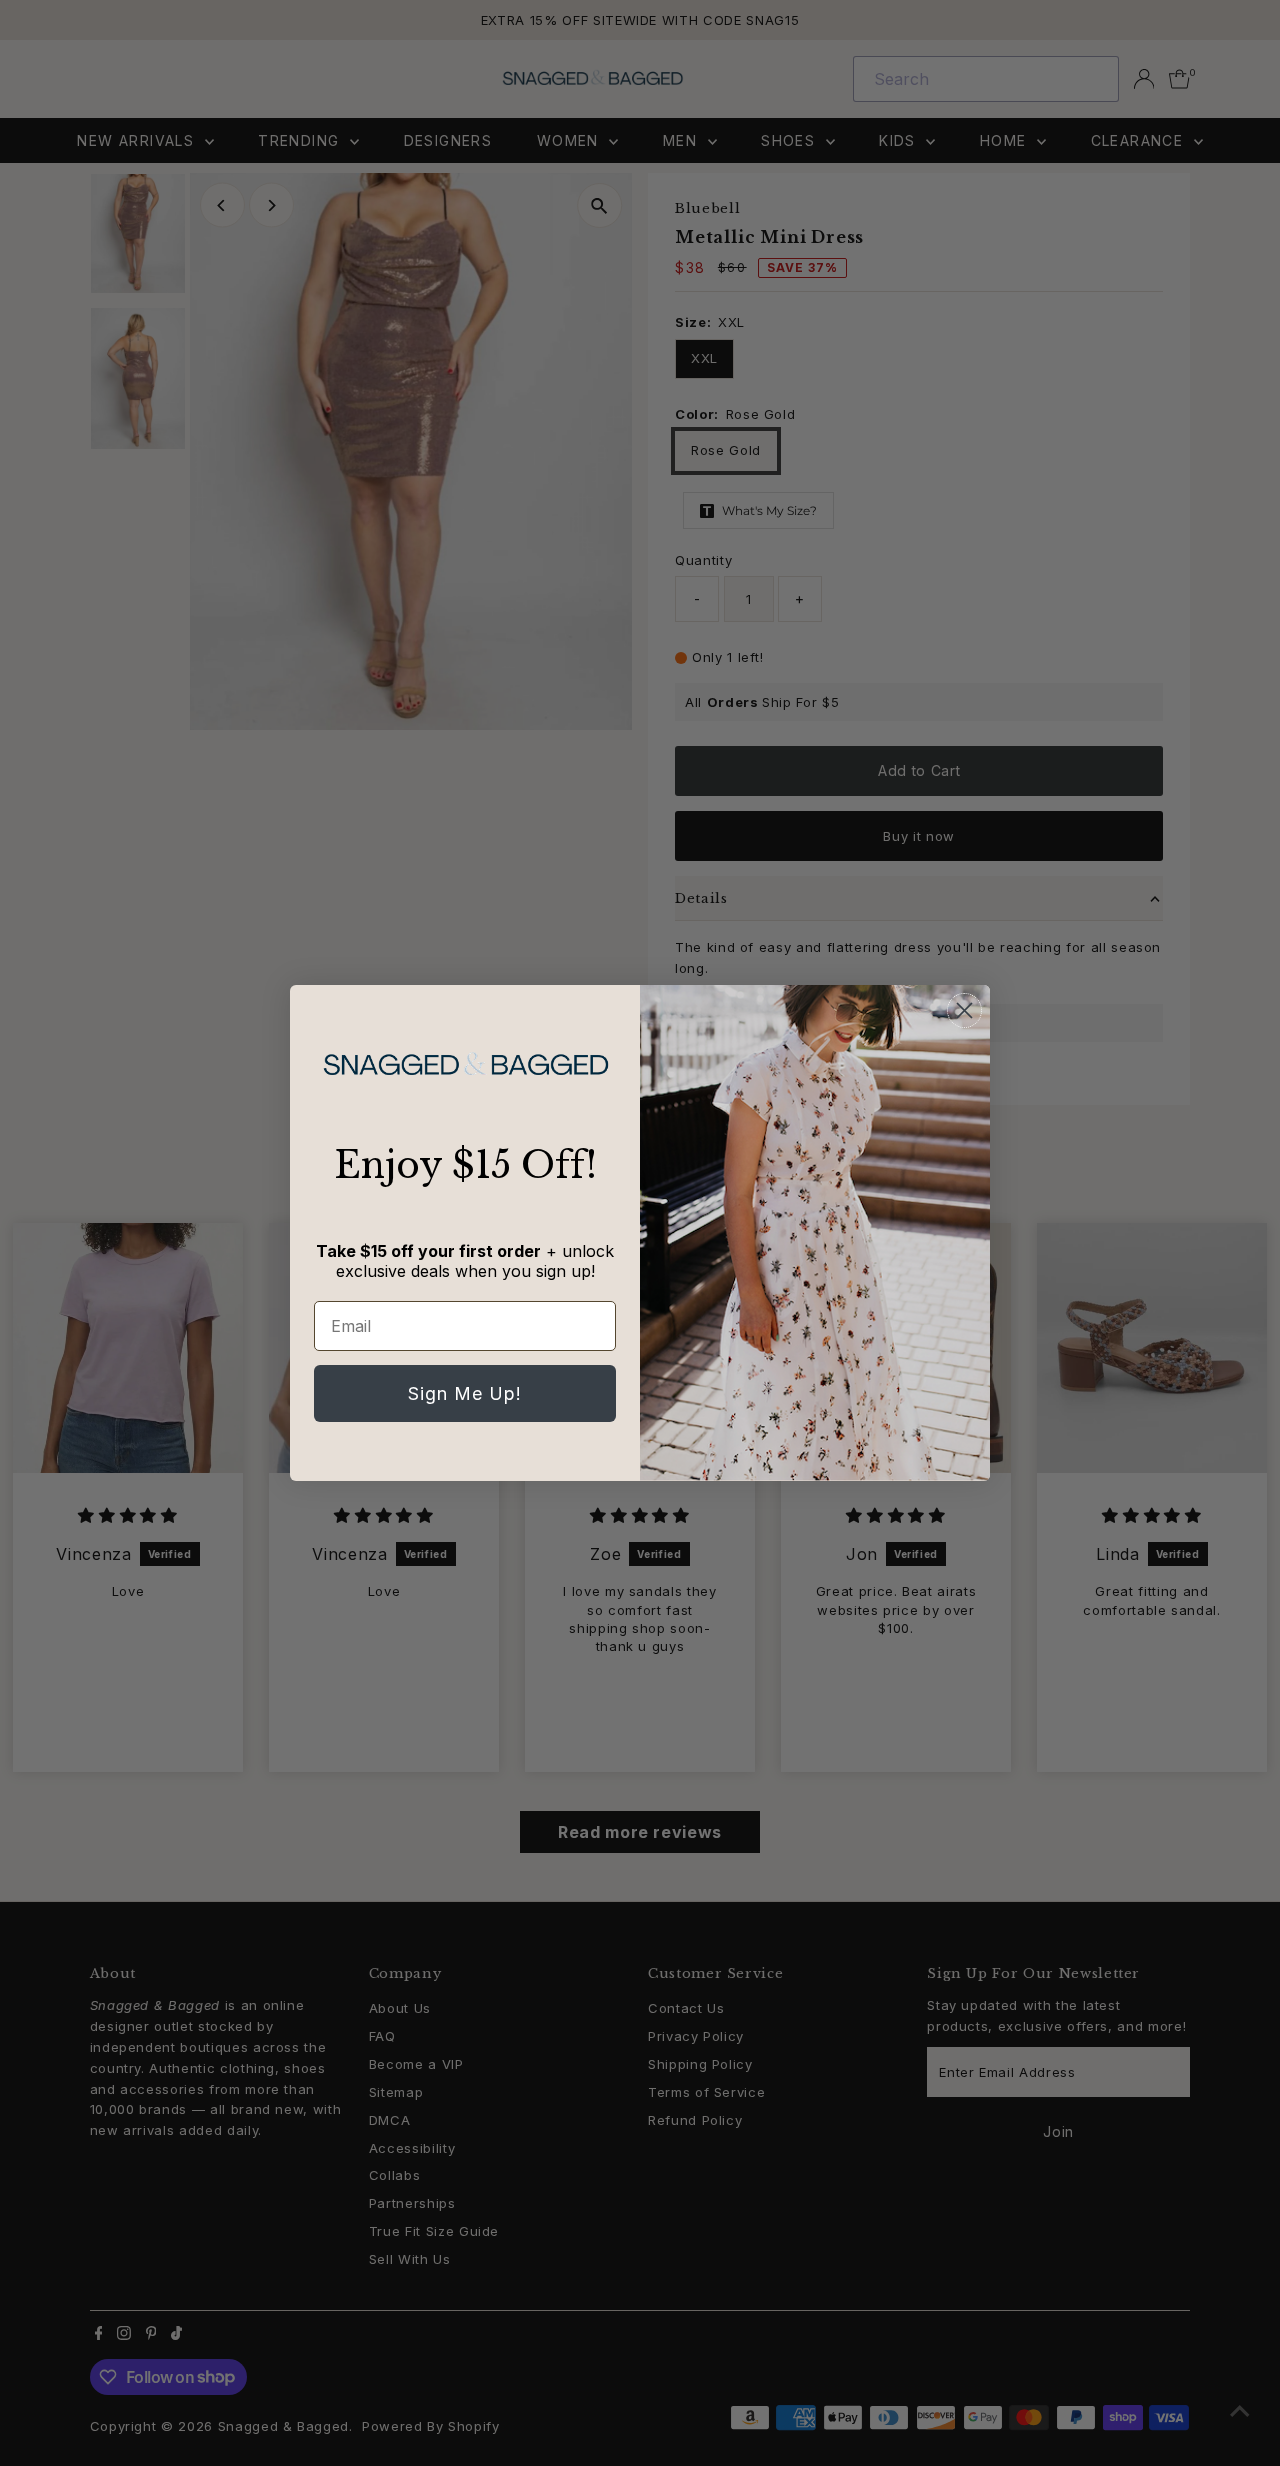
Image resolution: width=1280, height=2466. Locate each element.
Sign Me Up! (465, 1393)
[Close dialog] (964, 1010)
